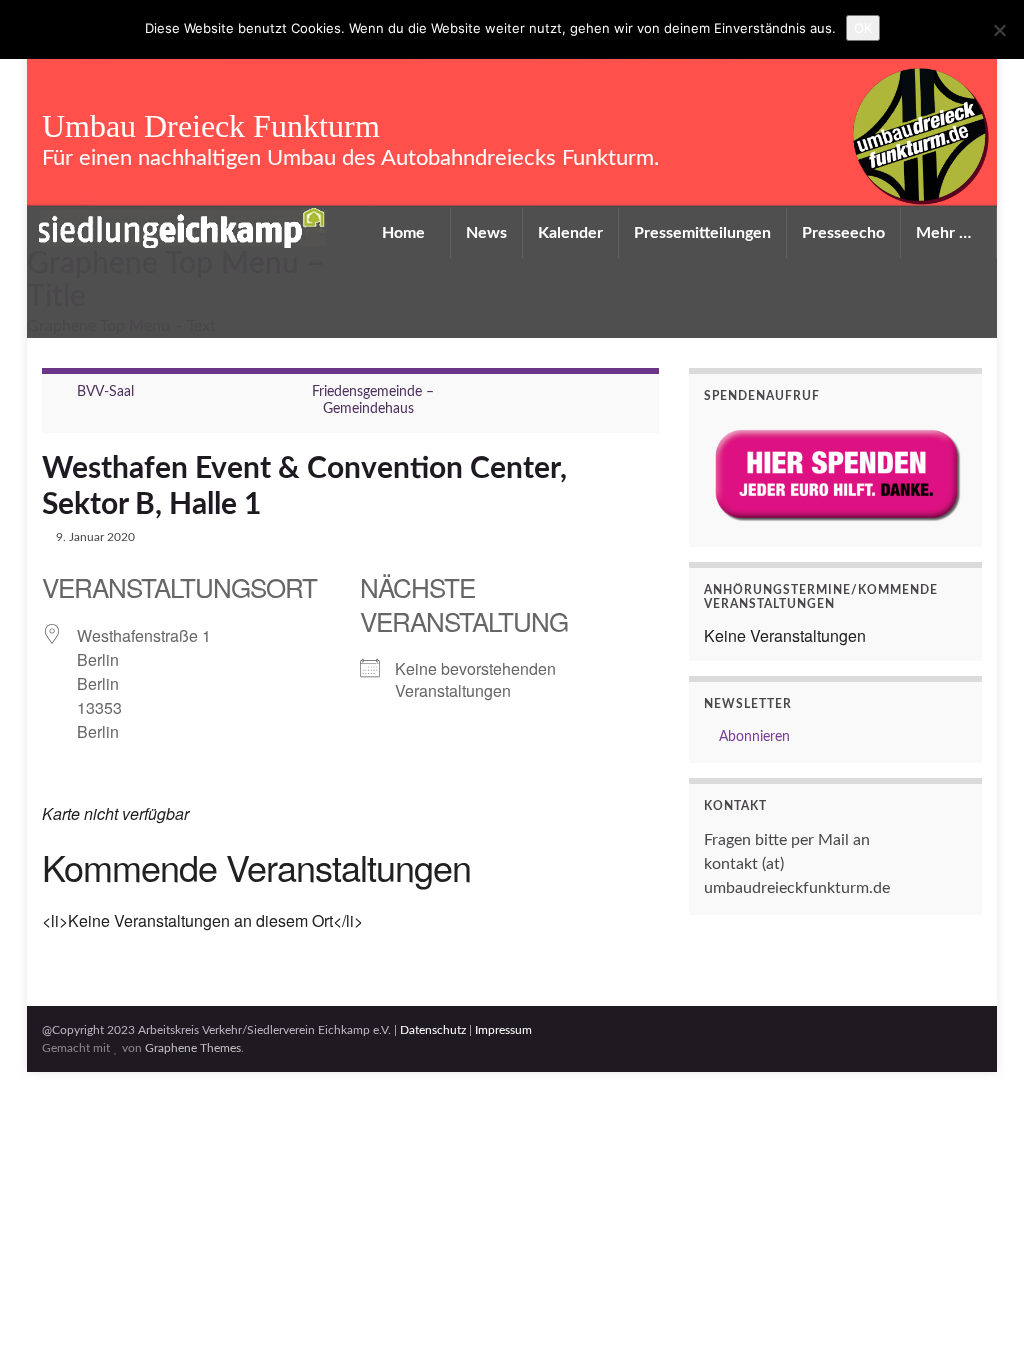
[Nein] (999, 30)
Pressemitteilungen (702, 233)
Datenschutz (433, 1030)
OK (863, 28)
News (486, 233)
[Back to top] (979, 1321)
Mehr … (945, 233)
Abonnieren (752, 737)
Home (405, 233)
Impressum (503, 1030)
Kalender (570, 233)
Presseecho (843, 233)
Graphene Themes (193, 1048)
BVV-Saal (105, 392)
